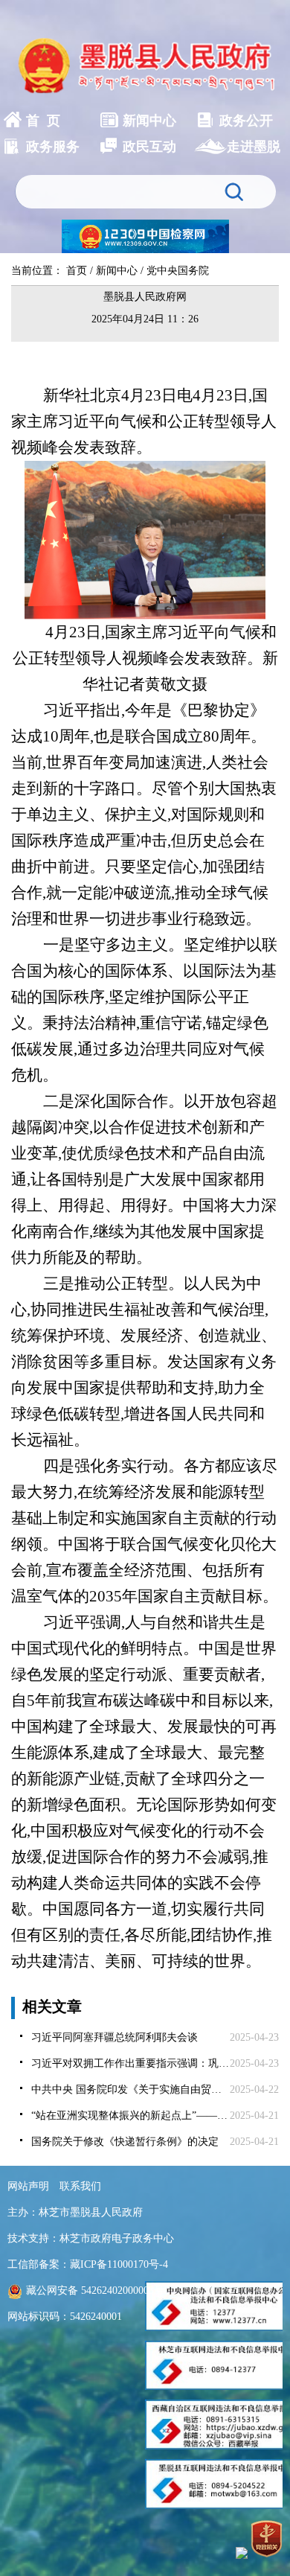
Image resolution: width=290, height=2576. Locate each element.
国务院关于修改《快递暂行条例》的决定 (125, 2142)
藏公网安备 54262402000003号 (95, 2290)
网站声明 (28, 2186)
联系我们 (80, 2186)
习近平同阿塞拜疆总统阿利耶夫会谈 (115, 2037)
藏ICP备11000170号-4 (119, 2264)
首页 (77, 271)
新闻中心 (117, 271)
